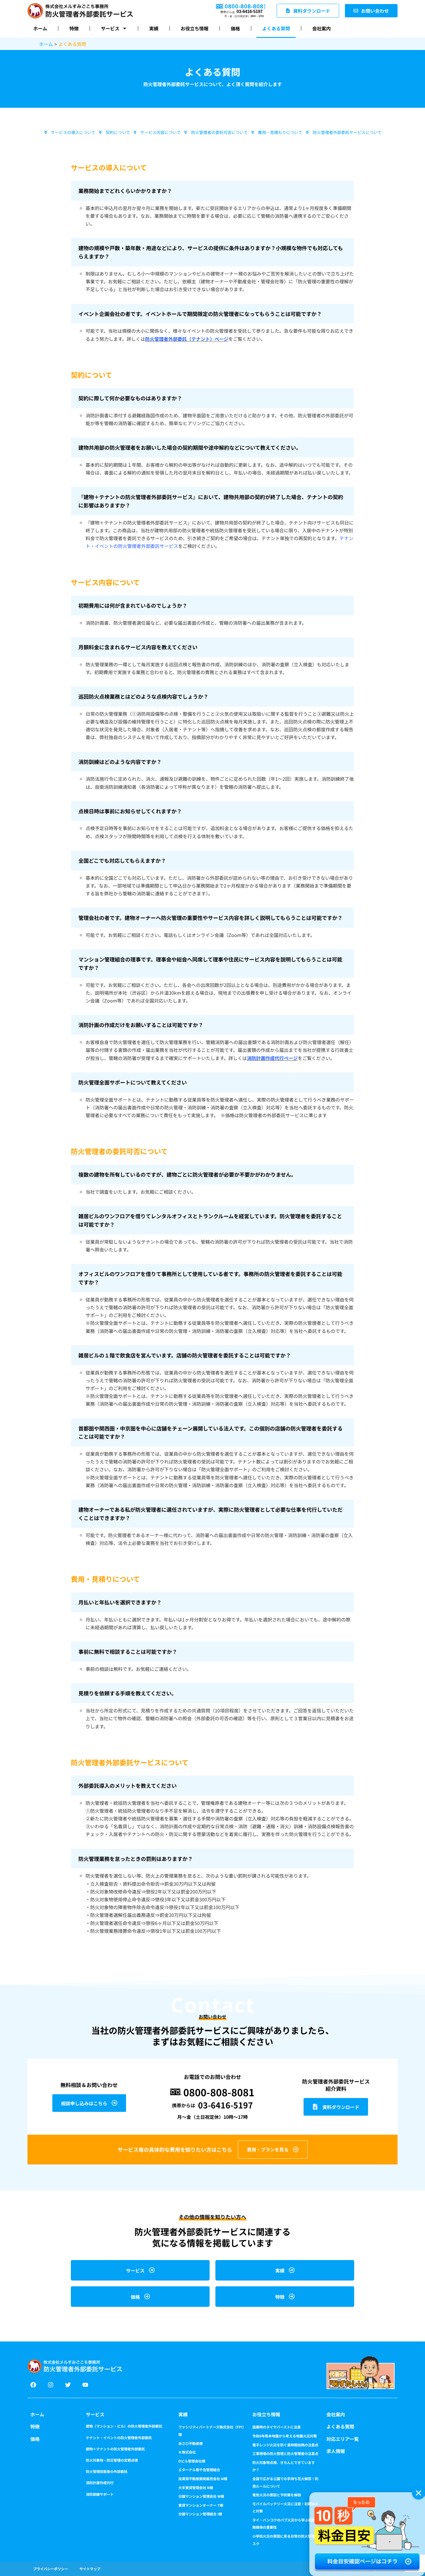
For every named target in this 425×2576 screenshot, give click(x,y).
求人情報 (336, 2451)
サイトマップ (90, 2569)
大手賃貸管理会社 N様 (196, 2487)
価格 (235, 28)
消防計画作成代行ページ (272, 1058)
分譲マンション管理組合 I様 (200, 2514)
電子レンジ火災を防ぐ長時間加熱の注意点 (285, 2445)
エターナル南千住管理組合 (199, 2470)
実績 (154, 28)
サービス (110, 28)
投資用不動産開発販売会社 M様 (203, 2479)
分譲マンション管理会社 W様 (201, 2496)
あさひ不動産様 (191, 2443)
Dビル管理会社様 (192, 2461)
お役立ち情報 (195, 28)
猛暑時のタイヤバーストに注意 (277, 2427)
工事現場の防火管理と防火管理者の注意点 (285, 2453)
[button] (418, 2493)
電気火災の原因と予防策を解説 (277, 2495)
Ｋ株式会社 (187, 2452)
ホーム (40, 28)
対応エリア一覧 (343, 2439)
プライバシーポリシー (51, 2569)
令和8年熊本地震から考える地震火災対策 (285, 2436)
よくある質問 (276, 28)
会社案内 (321, 28)
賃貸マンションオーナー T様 (201, 2505)
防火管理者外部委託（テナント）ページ (187, 339)
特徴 (74, 28)
